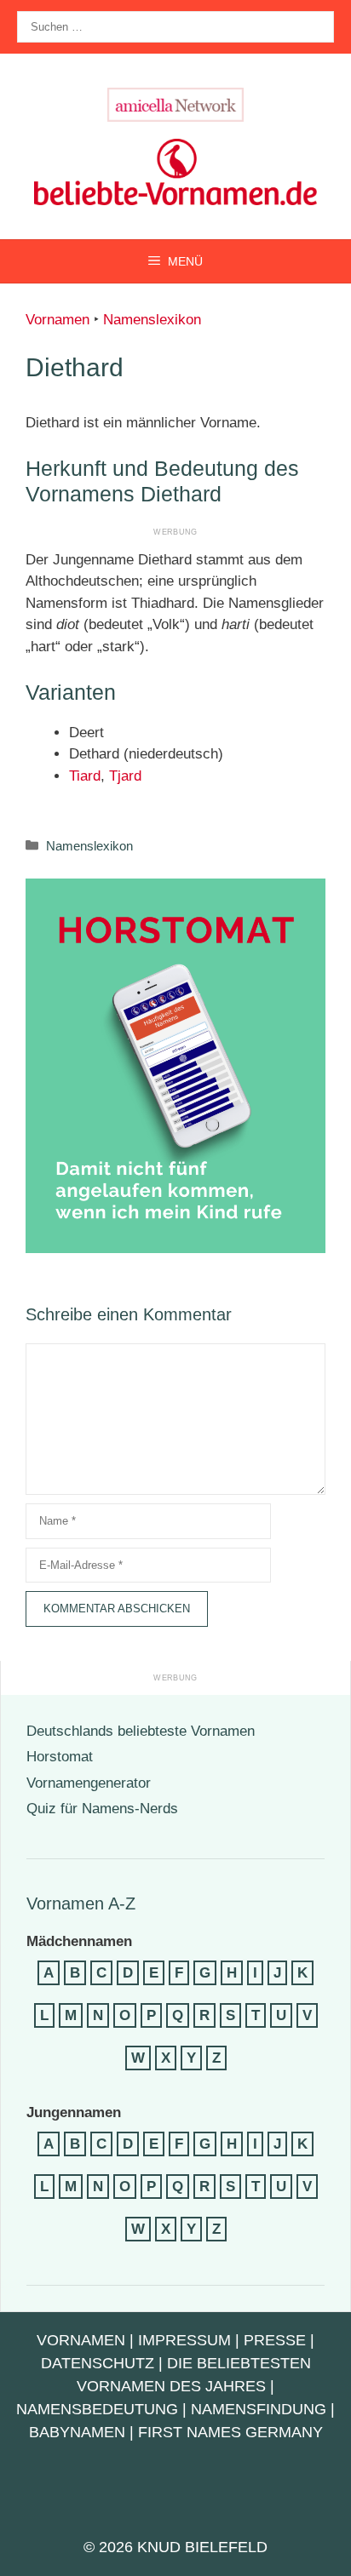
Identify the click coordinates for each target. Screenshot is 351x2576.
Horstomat (60, 1757)
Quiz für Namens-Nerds (102, 1809)
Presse (275, 2340)
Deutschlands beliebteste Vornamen (141, 1731)
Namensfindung (259, 2409)
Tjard (125, 776)
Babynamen (77, 2432)
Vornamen (58, 320)
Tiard (85, 776)
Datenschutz (98, 2363)
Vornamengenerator (89, 1783)
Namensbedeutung (97, 2409)
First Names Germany (230, 2432)
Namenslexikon (152, 320)
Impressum (184, 2340)
